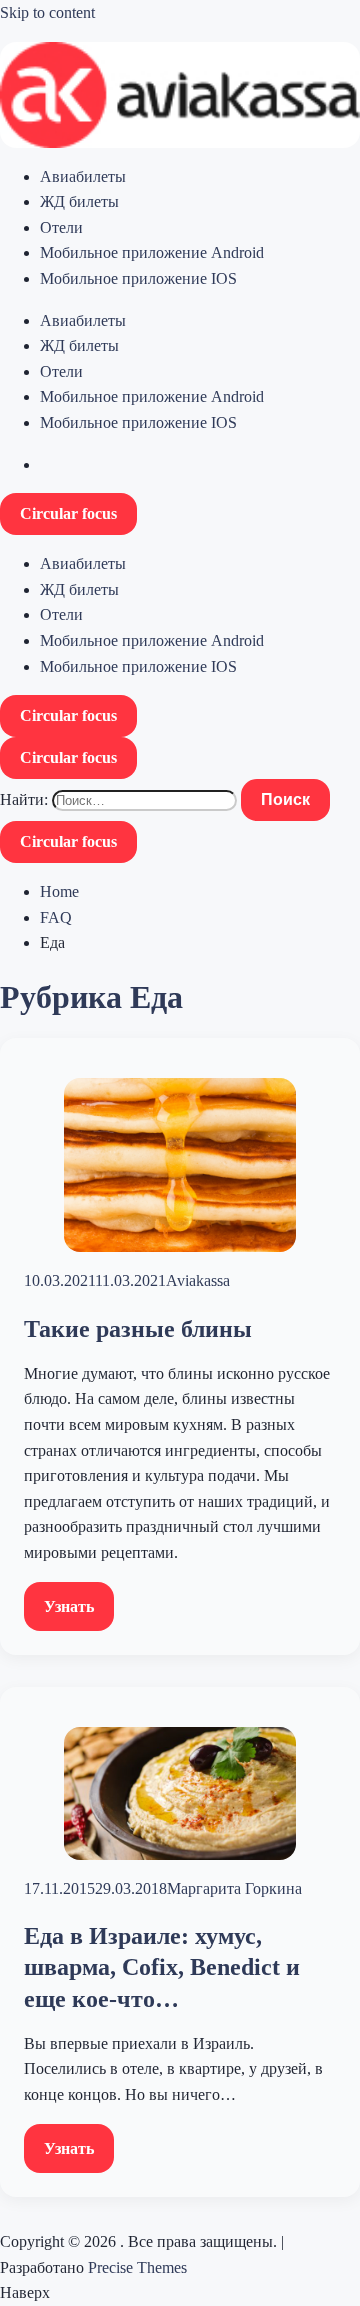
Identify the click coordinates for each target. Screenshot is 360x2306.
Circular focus (68, 513)
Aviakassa (198, 1280)
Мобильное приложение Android (152, 252)
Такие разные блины (138, 1329)
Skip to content (47, 12)
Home (59, 891)
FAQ (56, 917)
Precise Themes (137, 2267)
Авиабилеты (83, 176)
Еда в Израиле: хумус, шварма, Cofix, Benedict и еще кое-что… (162, 1967)
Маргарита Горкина (234, 1888)
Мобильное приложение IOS (138, 278)
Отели (61, 227)
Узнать (69, 1606)
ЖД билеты (79, 201)
